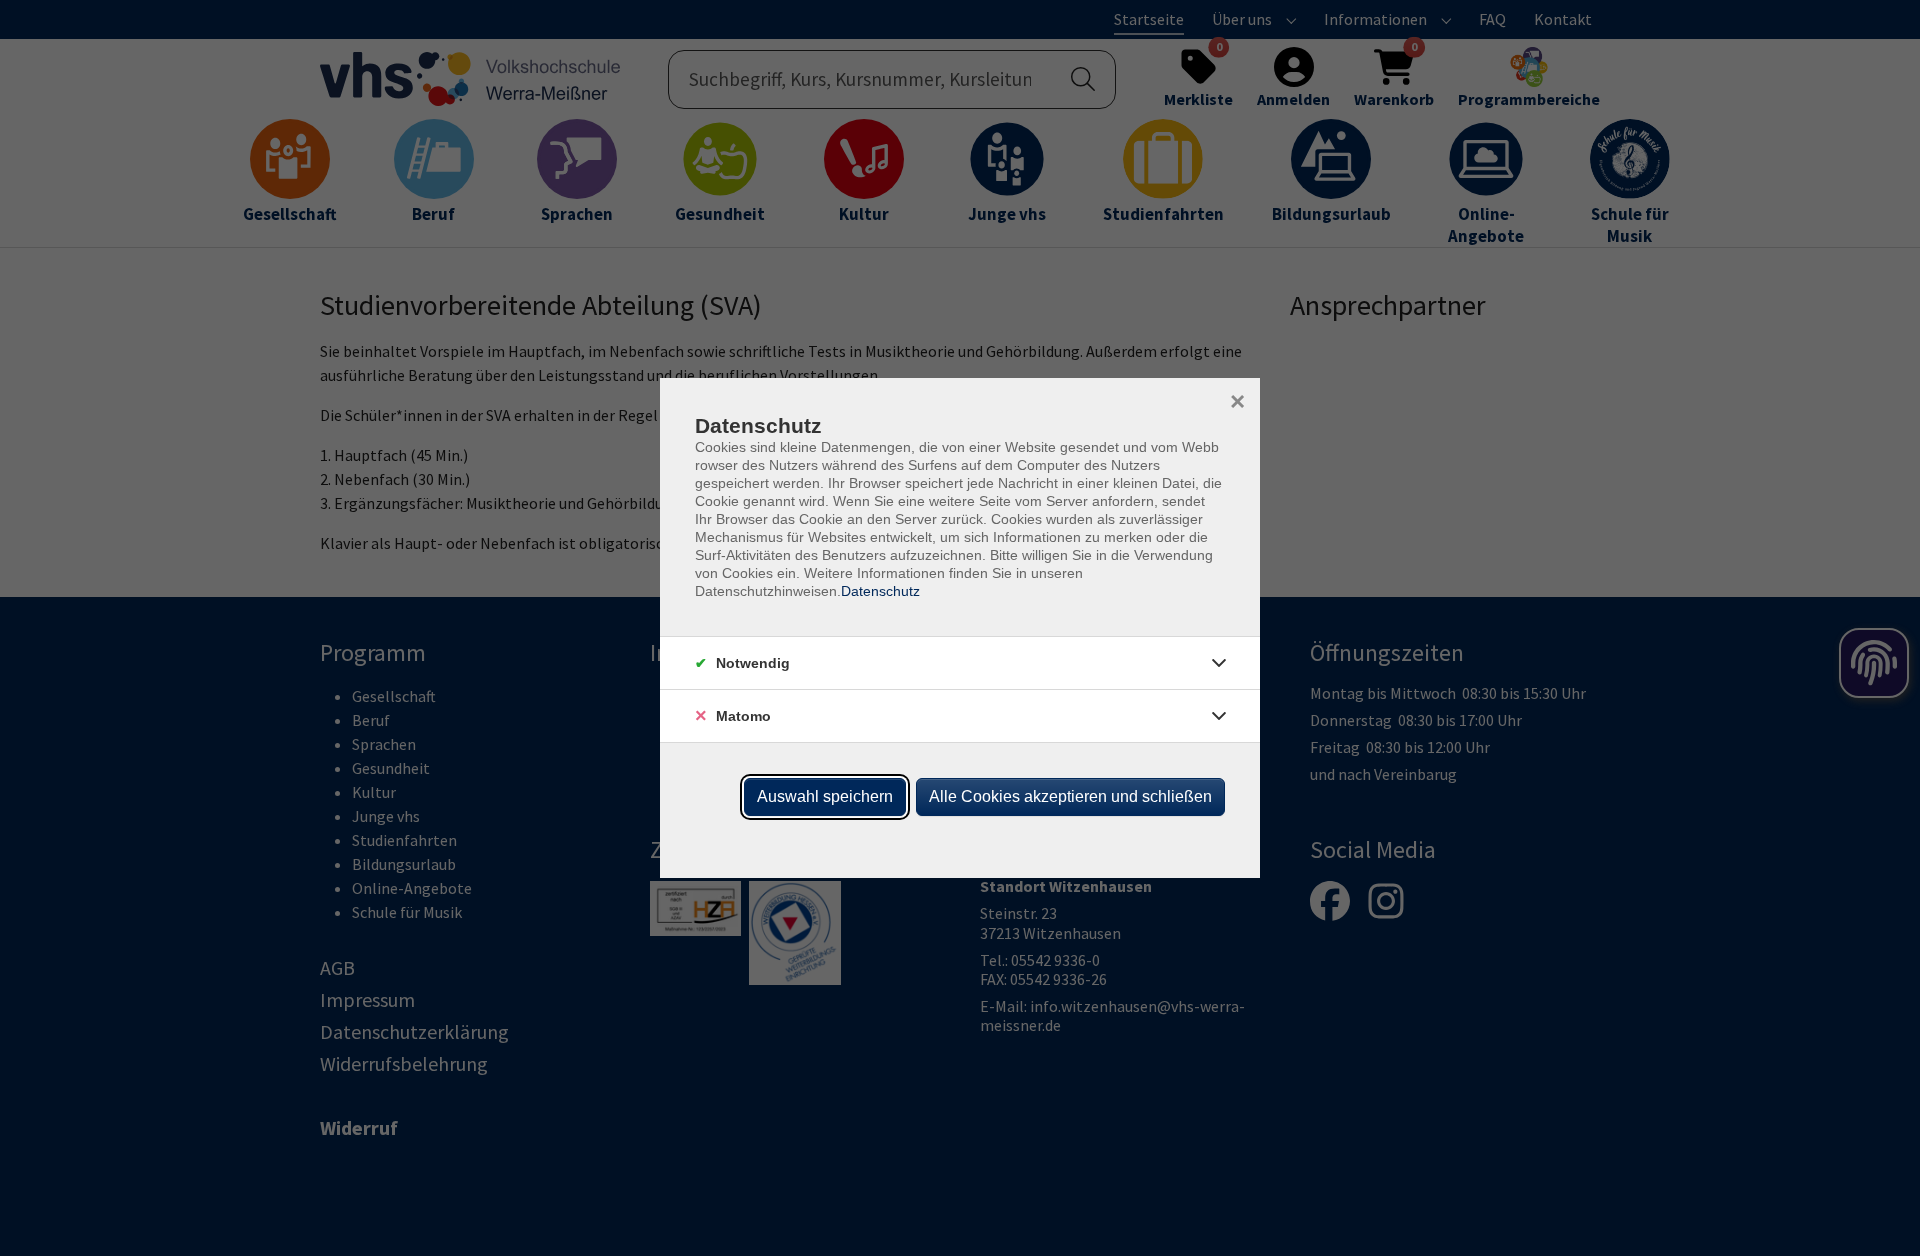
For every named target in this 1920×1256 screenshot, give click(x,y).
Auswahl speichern (825, 796)
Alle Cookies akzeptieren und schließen (1070, 796)
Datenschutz (880, 591)
